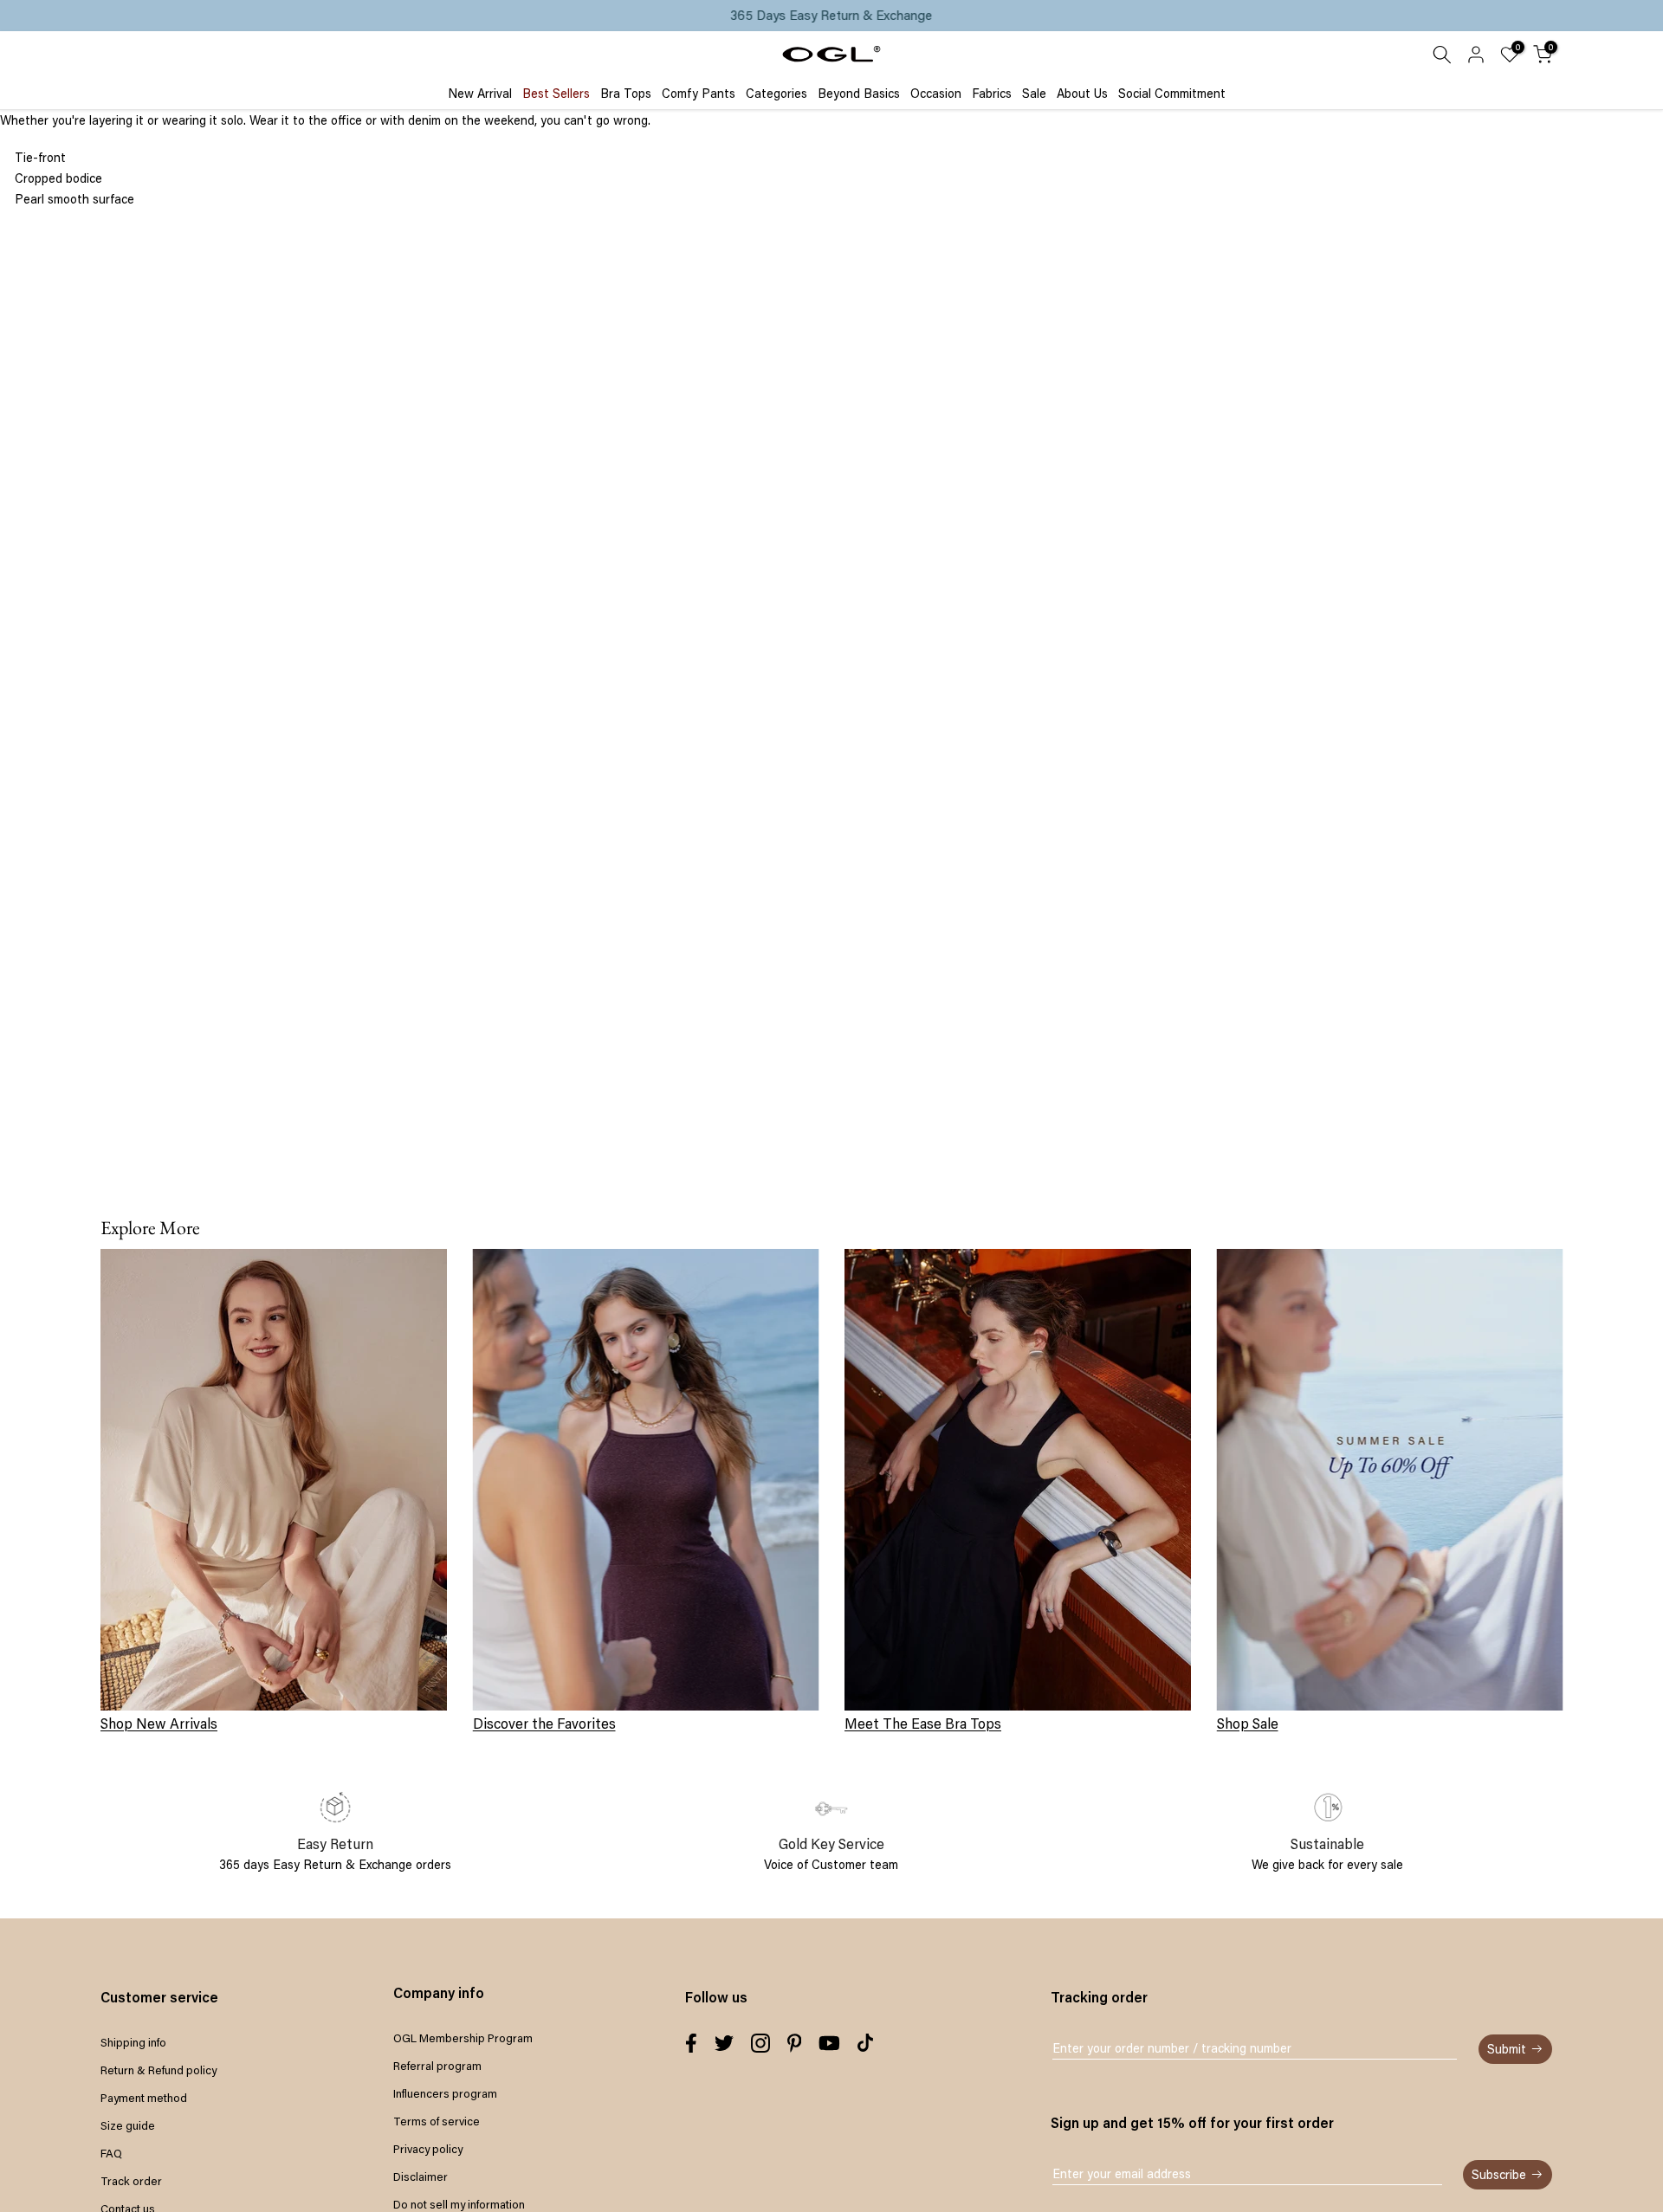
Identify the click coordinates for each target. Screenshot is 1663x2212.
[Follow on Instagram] (760, 2043)
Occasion (936, 94)
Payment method (144, 2098)
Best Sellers (556, 94)
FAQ (111, 2153)
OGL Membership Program (463, 2038)
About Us (1082, 94)
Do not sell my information (459, 2204)
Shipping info (133, 2042)
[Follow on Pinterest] (795, 2043)
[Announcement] (831, 16)
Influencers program (445, 2093)
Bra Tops (626, 94)
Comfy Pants (699, 94)
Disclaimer (421, 2176)
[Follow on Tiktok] (865, 2043)
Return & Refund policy (159, 2070)
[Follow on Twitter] (724, 2043)
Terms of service (437, 2121)
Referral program (437, 2066)
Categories (776, 94)
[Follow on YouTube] (829, 2043)
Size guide (128, 2125)
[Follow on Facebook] (691, 2043)
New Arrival (480, 94)
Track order (131, 2181)
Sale (1034, 94)
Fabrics (992, 94)
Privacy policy (428, 2149)
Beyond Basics (859, 94)
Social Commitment (1172, 94)
